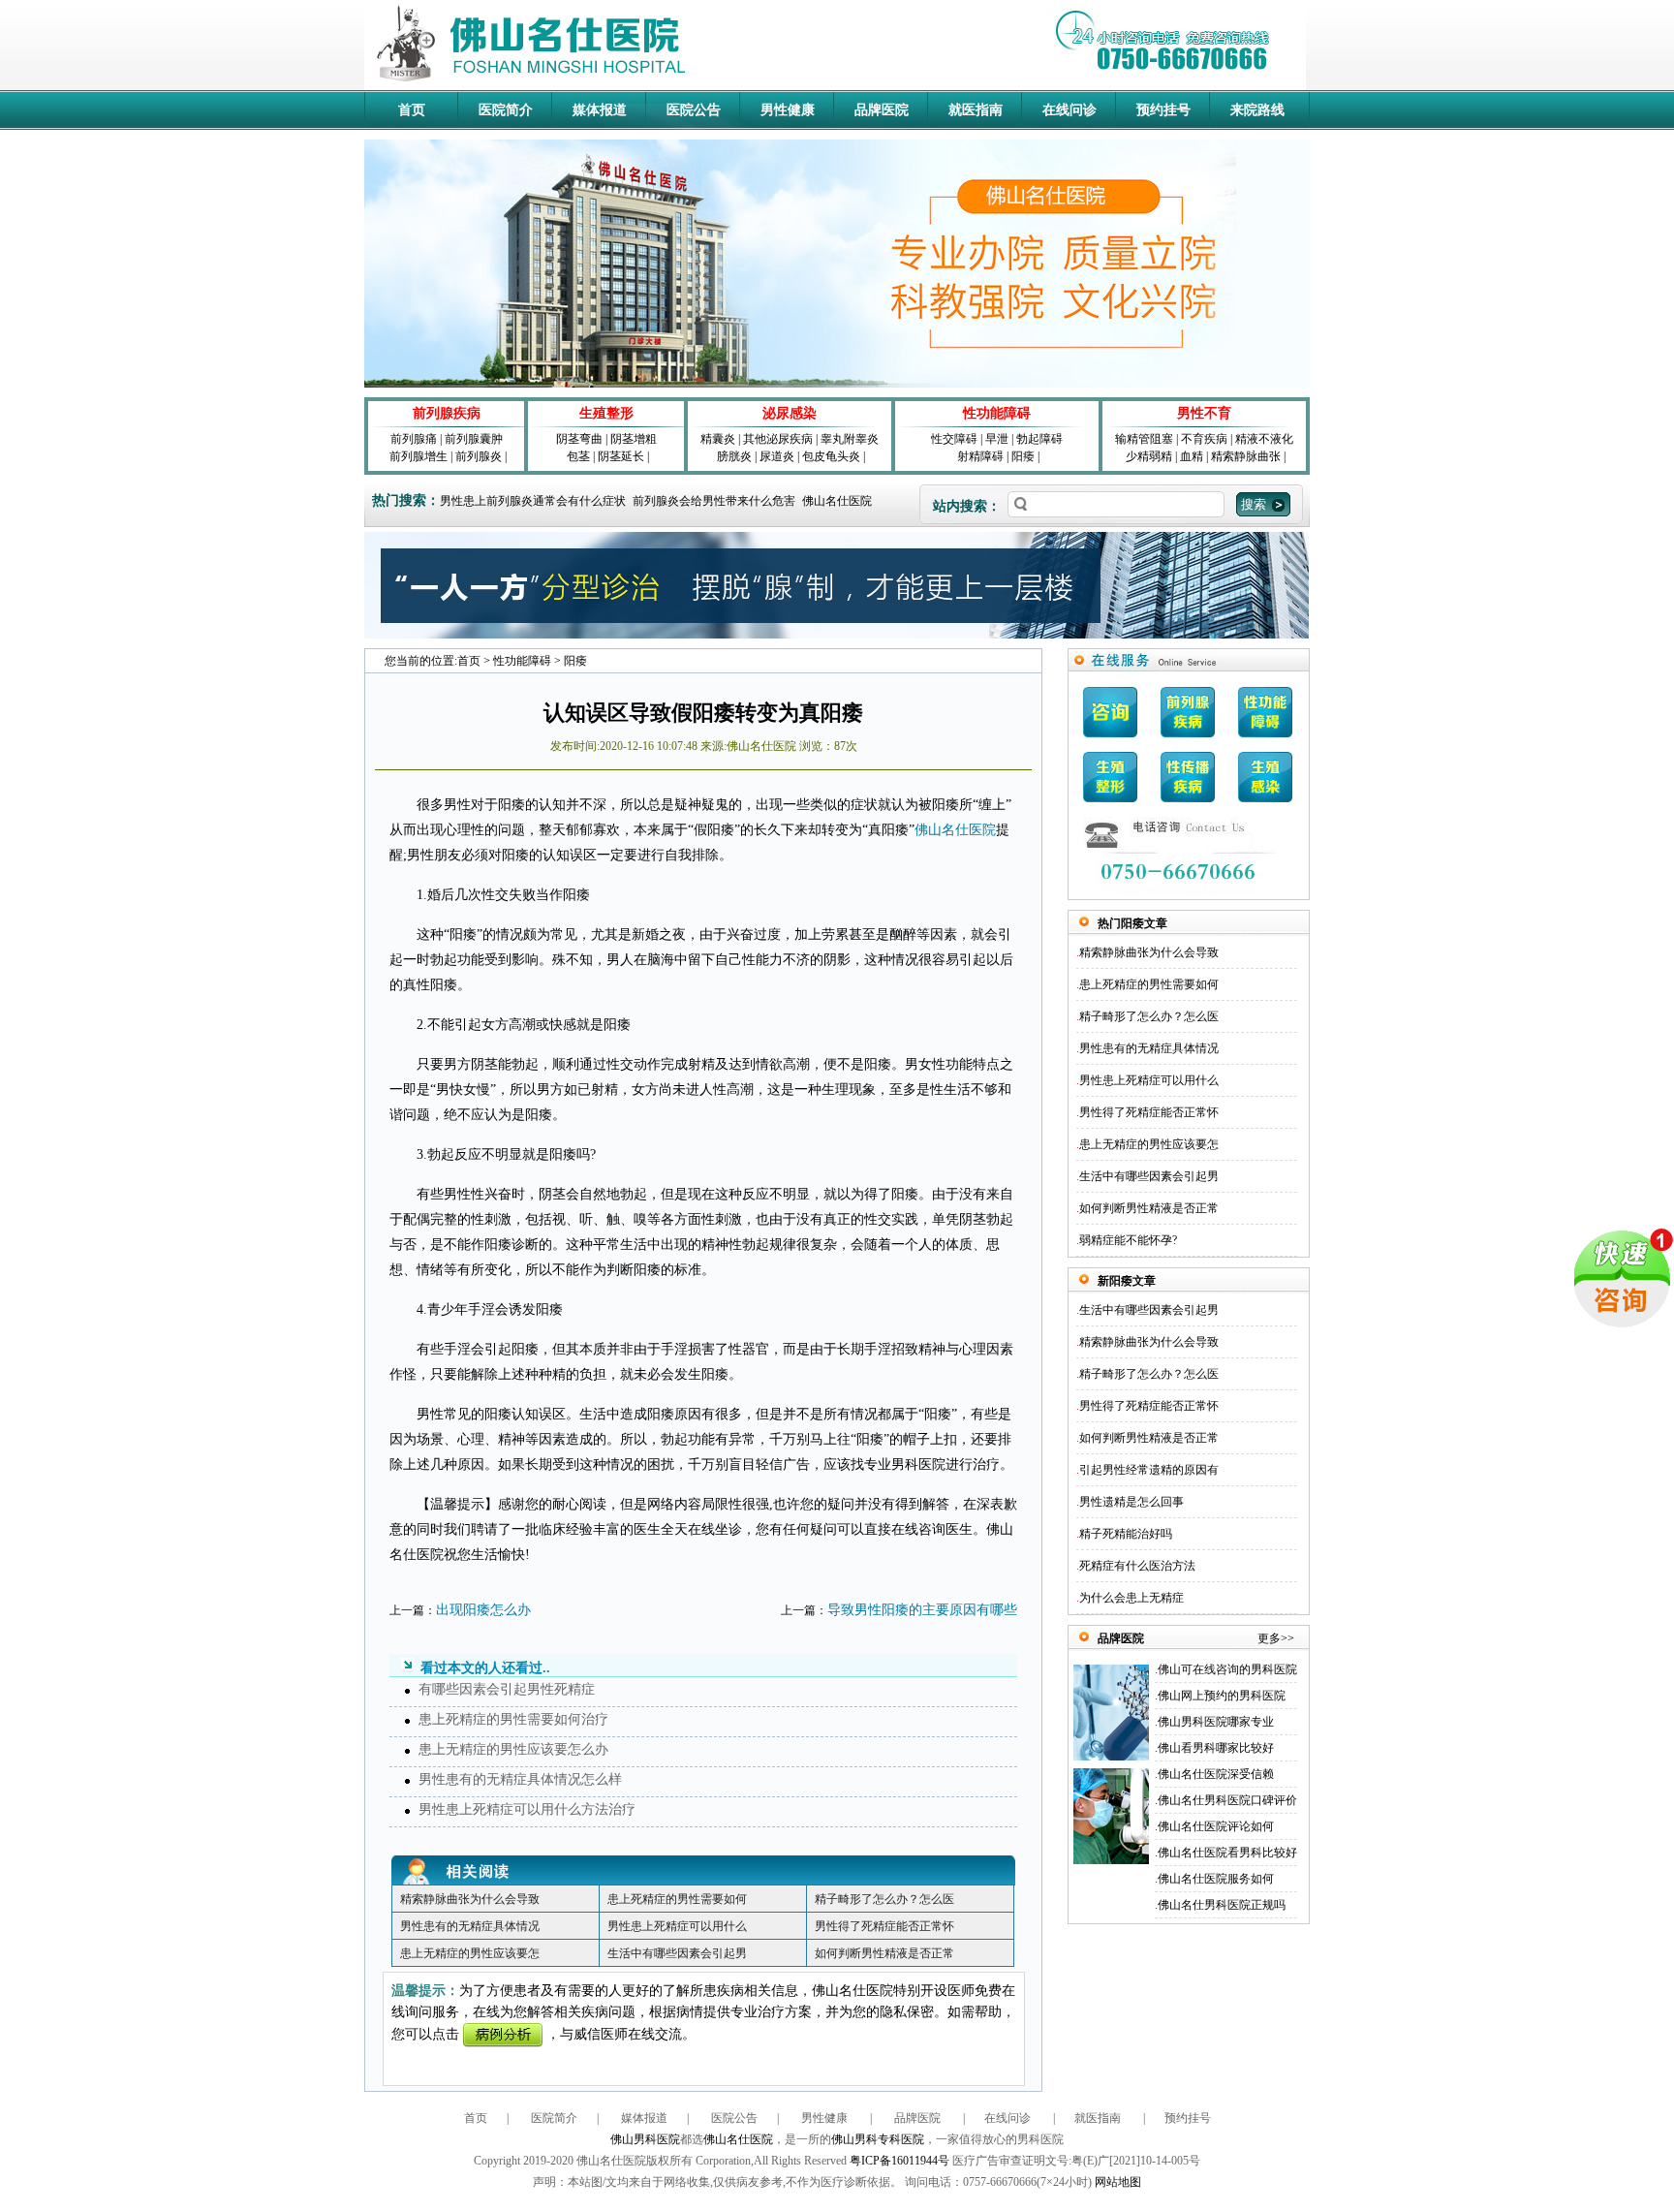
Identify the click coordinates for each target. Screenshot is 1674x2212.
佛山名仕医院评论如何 (1216, 1826)
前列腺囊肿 (474, 439)
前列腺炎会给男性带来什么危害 (714, 501)
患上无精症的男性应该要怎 (470, 1953)
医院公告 (694, 110)
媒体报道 (600, 110)
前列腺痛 (414, 439)
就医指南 (976, 110)
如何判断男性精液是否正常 (884, 1953)
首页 (412, 110)
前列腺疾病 (447, 413)
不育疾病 (1204, 439)
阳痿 (1023, 456)
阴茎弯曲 (579, 439)
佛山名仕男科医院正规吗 (1222, 1905)
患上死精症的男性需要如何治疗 (513, 1719)
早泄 (997, 439)
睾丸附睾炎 (850, 439)
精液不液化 (1264, 439)
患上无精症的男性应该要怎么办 (513, 1749)
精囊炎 (718, 439)
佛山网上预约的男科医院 (1222, 1696)
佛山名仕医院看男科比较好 (1227, 1853)
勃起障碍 (1039, 439)
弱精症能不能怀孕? (1128, 1240)
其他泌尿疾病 (778, 439)
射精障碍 (980, 456)
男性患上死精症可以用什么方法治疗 (527, 1809)
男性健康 (788, 110)
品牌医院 (882, 110)
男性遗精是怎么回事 (1131, 1502)
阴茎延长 (621, 456)
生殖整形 (606, 413)
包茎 (578, 456)
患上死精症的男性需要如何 (677, 1899)
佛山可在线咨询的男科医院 (1227, 1669)
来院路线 (1257, 110)
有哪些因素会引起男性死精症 (507, 1689)
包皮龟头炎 (831, 456)
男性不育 (1204, 413)
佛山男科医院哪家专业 (1216, 1722)
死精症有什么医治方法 (1137, 1566)
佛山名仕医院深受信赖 (1216, 1774)
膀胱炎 (734, 456)
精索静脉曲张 (1246, 456)
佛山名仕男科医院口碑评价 (1227, 1800)
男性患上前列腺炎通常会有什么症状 (533, 501)
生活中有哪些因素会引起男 (677, 1953)
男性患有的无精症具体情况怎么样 (520, 1779)
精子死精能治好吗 (1126, 1534)
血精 (1192, 456)
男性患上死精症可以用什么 (677, 1926)
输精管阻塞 (1144, 439)
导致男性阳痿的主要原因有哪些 (922, 1610)
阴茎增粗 (634, 439)
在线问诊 (1069, 110)
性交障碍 (954, 439)
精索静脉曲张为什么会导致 (470, 1899)
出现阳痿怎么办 (483, 1610)
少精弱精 (1149, 456)
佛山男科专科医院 (878, 2139)
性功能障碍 (997, 413)
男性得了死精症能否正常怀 (884, 1926)
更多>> (1276, 1638)
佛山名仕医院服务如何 (1216, 1879)
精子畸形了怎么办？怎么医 (884, 1899)
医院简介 (506, 110)
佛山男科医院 (645, 2139)
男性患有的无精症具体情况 (470, 1926)
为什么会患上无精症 (1131, 1598)
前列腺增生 (418, 456)
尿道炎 (777, 456)
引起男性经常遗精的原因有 (1149, 1470)
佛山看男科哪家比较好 (1216, 1748)
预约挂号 (1163, 110)
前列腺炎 (479, 456)
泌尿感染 (790, 413)
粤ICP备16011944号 (899, 2161)
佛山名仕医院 (837, 501)
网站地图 (1118, 2182)
